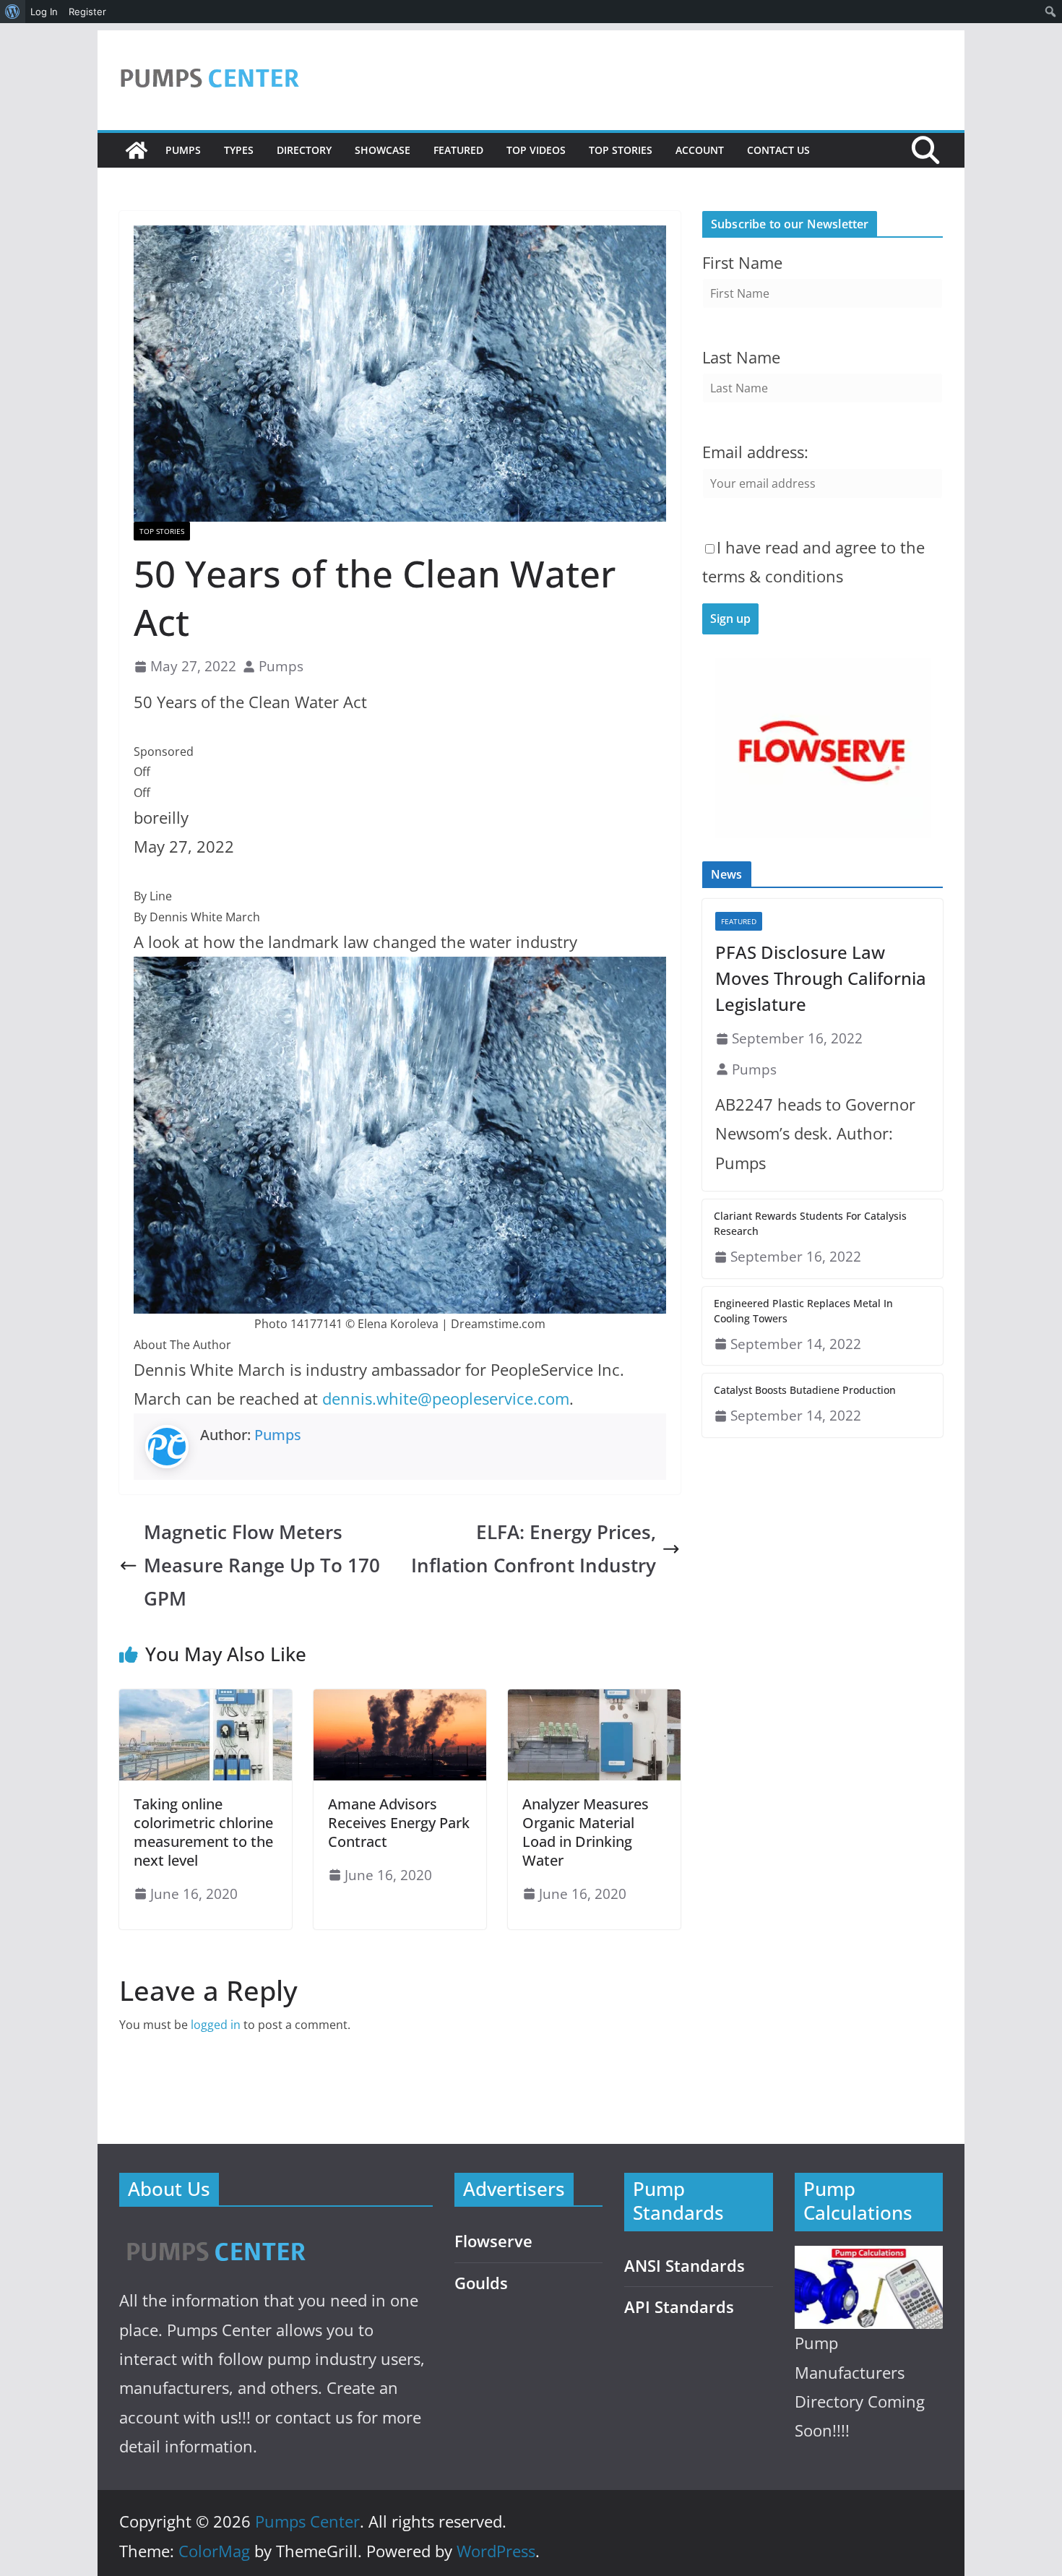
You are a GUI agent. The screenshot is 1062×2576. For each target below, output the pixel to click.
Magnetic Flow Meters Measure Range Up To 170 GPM (262, 1565)
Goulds (481, 2283)
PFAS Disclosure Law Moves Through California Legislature (821, 978)
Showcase (383, 150)
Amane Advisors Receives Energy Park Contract (399, 1823)
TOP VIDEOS (536, 150)
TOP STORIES (621, 150)
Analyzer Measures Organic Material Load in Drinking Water (586, 1832)
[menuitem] (13, 12)
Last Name (741, 357)
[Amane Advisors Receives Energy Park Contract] (400, 1700)
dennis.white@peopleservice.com (446, 1399)
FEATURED (458, 150)
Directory (304, 150)
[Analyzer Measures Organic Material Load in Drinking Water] (594, 1700)
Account (700, 150)
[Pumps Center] (137, 150)
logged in (216, 2025)
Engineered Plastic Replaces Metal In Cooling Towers (803, 1311)
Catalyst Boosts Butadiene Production (805, 1390)
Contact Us (778, 150)
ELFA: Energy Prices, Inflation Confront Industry (534, 1549)
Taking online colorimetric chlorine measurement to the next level (203, 1832)
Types (239, 150)
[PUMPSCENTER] (215, 2235)
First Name (742, 263)
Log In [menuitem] (44, 12)
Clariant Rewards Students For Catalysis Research (810, 1223)
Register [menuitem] (87, 12)
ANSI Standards (685, 2266)
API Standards (679, 2307)
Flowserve (493, 2241)
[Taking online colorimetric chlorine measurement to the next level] (206, 1700)
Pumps (183, 150)
